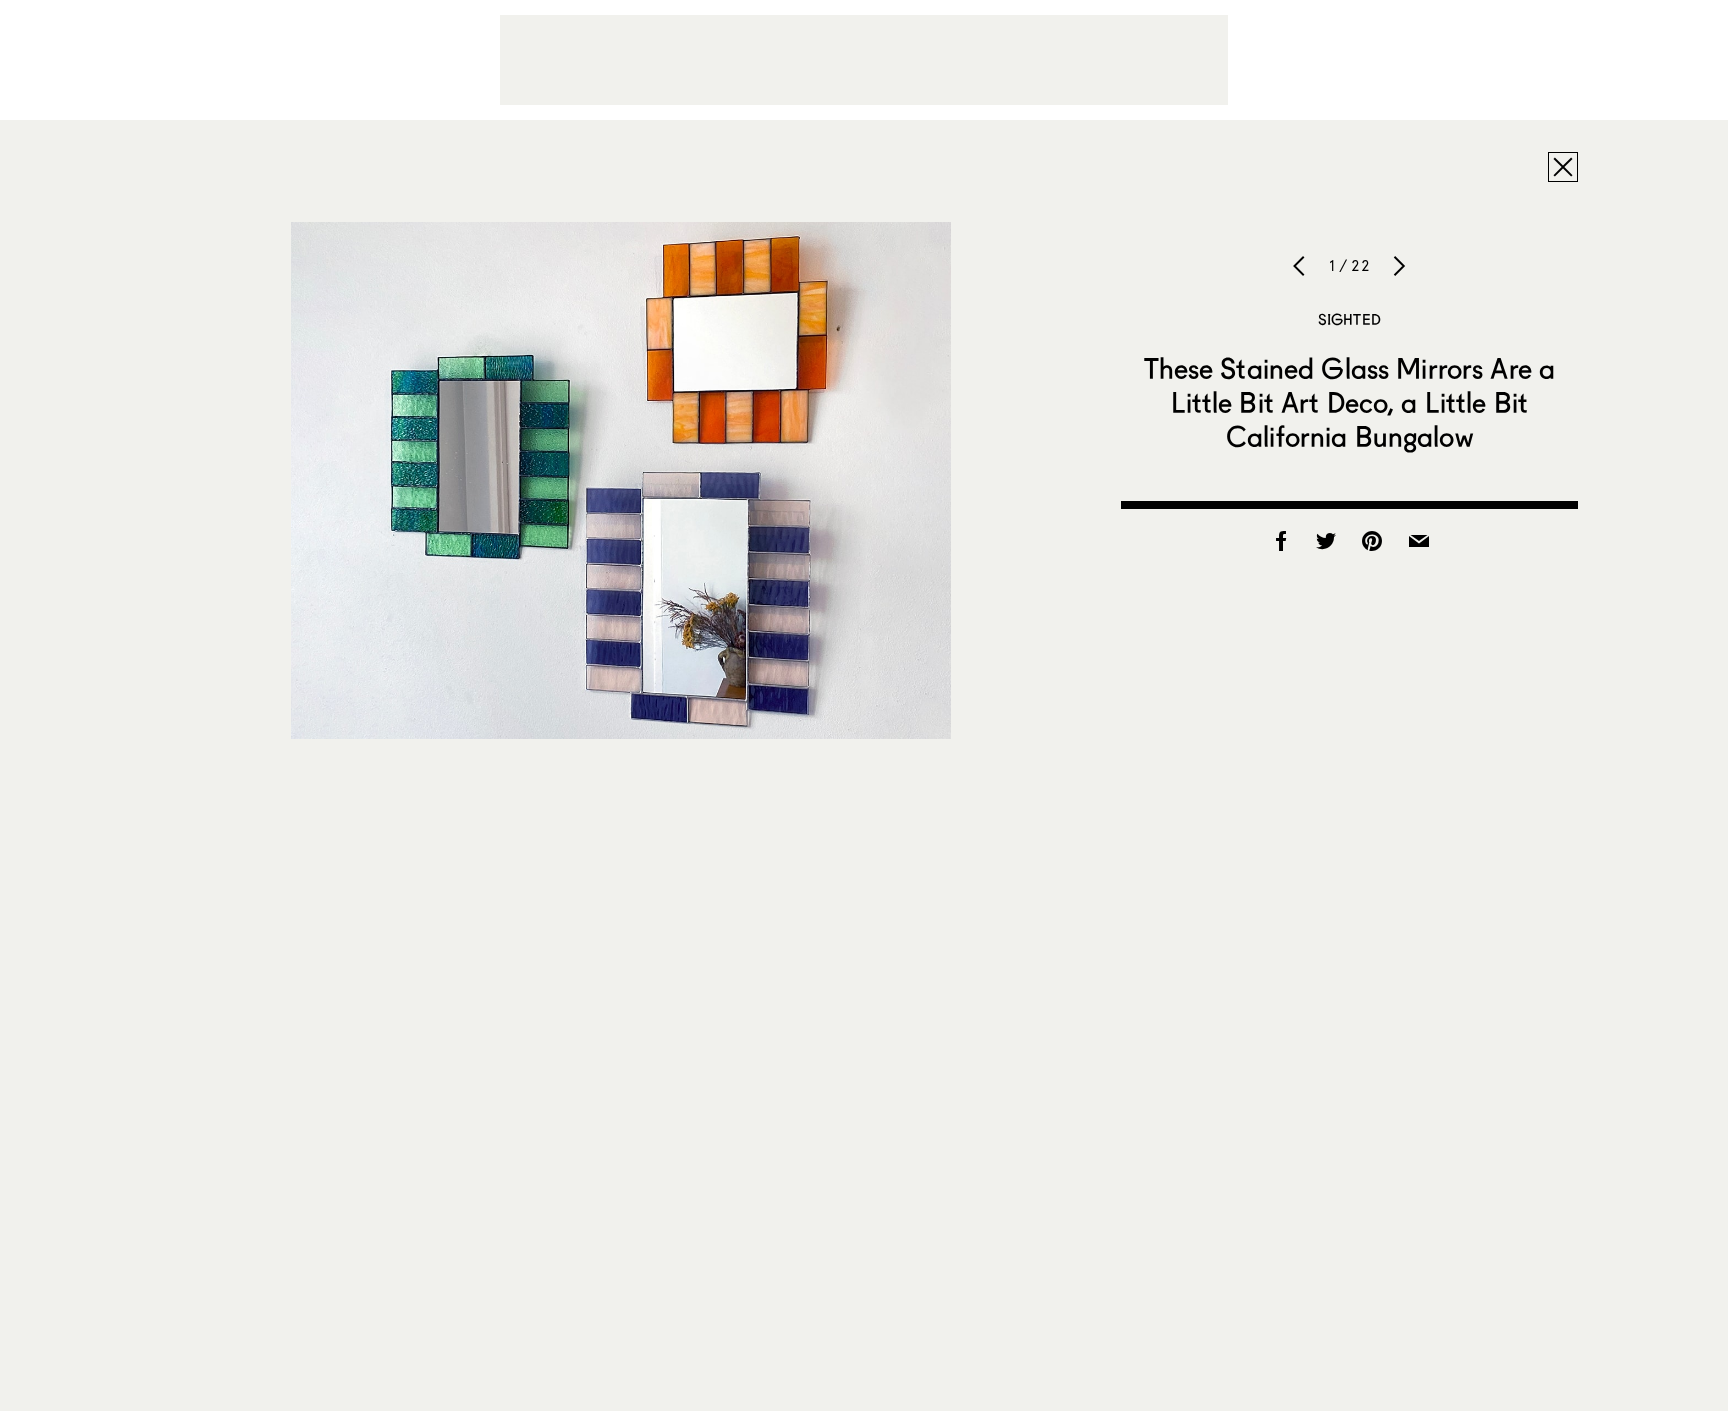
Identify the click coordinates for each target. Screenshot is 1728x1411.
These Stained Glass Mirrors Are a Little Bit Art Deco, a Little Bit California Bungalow (1350, 402)
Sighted (1349, 319)
